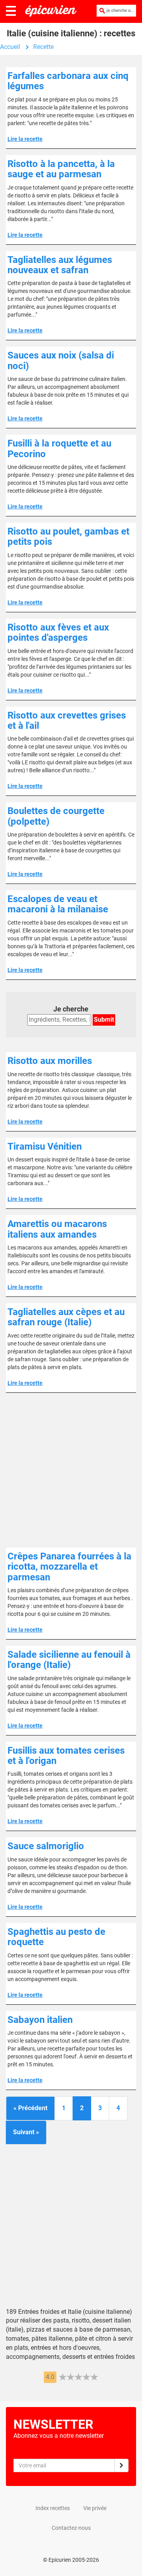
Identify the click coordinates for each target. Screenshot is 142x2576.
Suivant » (26, 2132)
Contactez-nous (71, 2528)
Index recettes (53, 2508)
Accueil (10, 47)
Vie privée (95, 2508)
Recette (43, 47)
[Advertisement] (71, 1470)
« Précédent (30, 2108)
